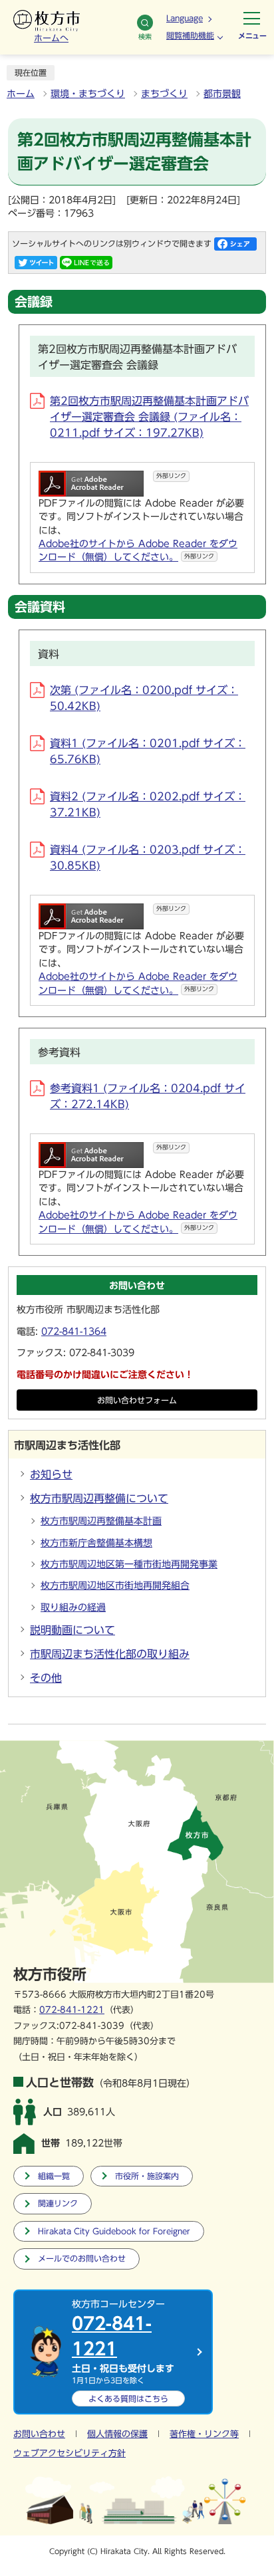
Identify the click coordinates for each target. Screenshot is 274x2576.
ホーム (21, 94)
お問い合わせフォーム (137, 1400)
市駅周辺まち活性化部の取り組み (110, 1654)
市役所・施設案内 (147, 2176)
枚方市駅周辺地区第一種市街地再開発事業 (129, 1564)
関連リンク (58, 2203)
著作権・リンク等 (204, 2434)
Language (185, 18)
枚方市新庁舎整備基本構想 (96, 1543)
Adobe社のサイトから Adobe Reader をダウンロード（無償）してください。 (138, 550)
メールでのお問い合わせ (82, 2259)
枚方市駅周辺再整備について (99, 1498)
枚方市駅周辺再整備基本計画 (101, 1521)
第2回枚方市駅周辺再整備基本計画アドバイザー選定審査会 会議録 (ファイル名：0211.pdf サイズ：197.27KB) (149, 417)
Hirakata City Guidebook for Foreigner (114, 2231)
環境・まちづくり (88, 94)
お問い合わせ (39, 2434)
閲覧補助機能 (190, 35)
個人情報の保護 (117, 2434)
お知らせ (51, 1474)
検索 (145, 37)
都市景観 (222, 94)
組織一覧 (54, 2176)
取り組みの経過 (73, 1607)
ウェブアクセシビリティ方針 (69, 2453)
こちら (128, 2399)
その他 (46, 1678)
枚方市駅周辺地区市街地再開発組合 (115, 1585)
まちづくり (164, 94)
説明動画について (72, 1630)
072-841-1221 (72, 2010)
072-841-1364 (74, 1332)
